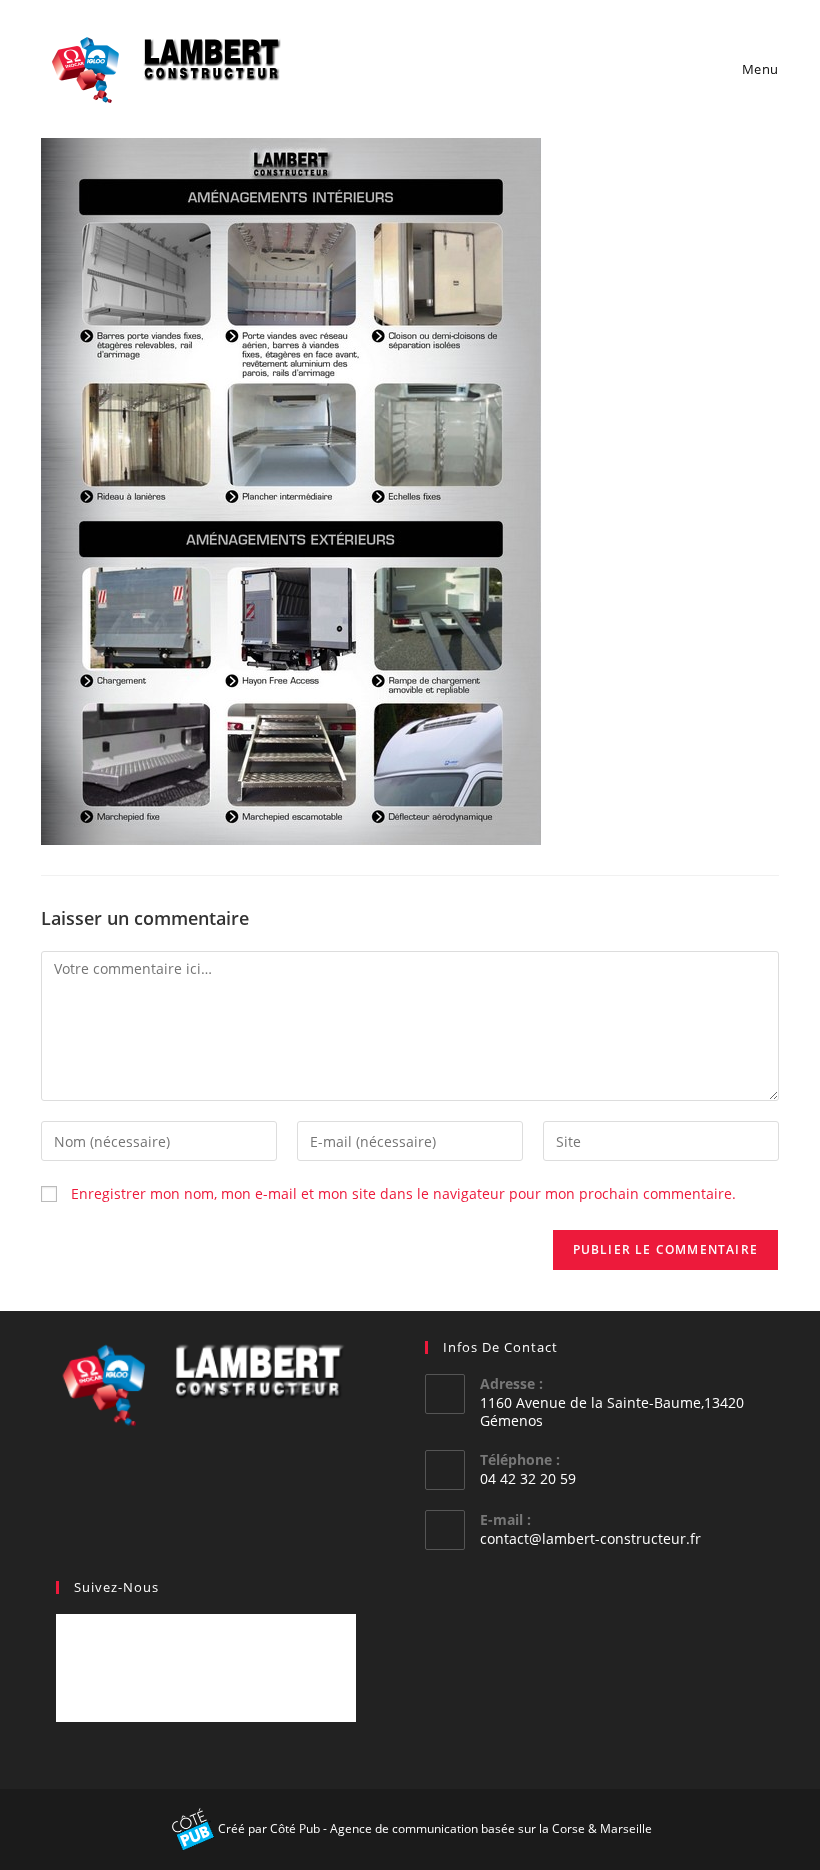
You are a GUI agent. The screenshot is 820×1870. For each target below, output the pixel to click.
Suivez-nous (116, 1587)
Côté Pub (295, 1828)
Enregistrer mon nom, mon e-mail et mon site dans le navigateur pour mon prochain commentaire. (403, 1193)
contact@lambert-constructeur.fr (590, 1538)
